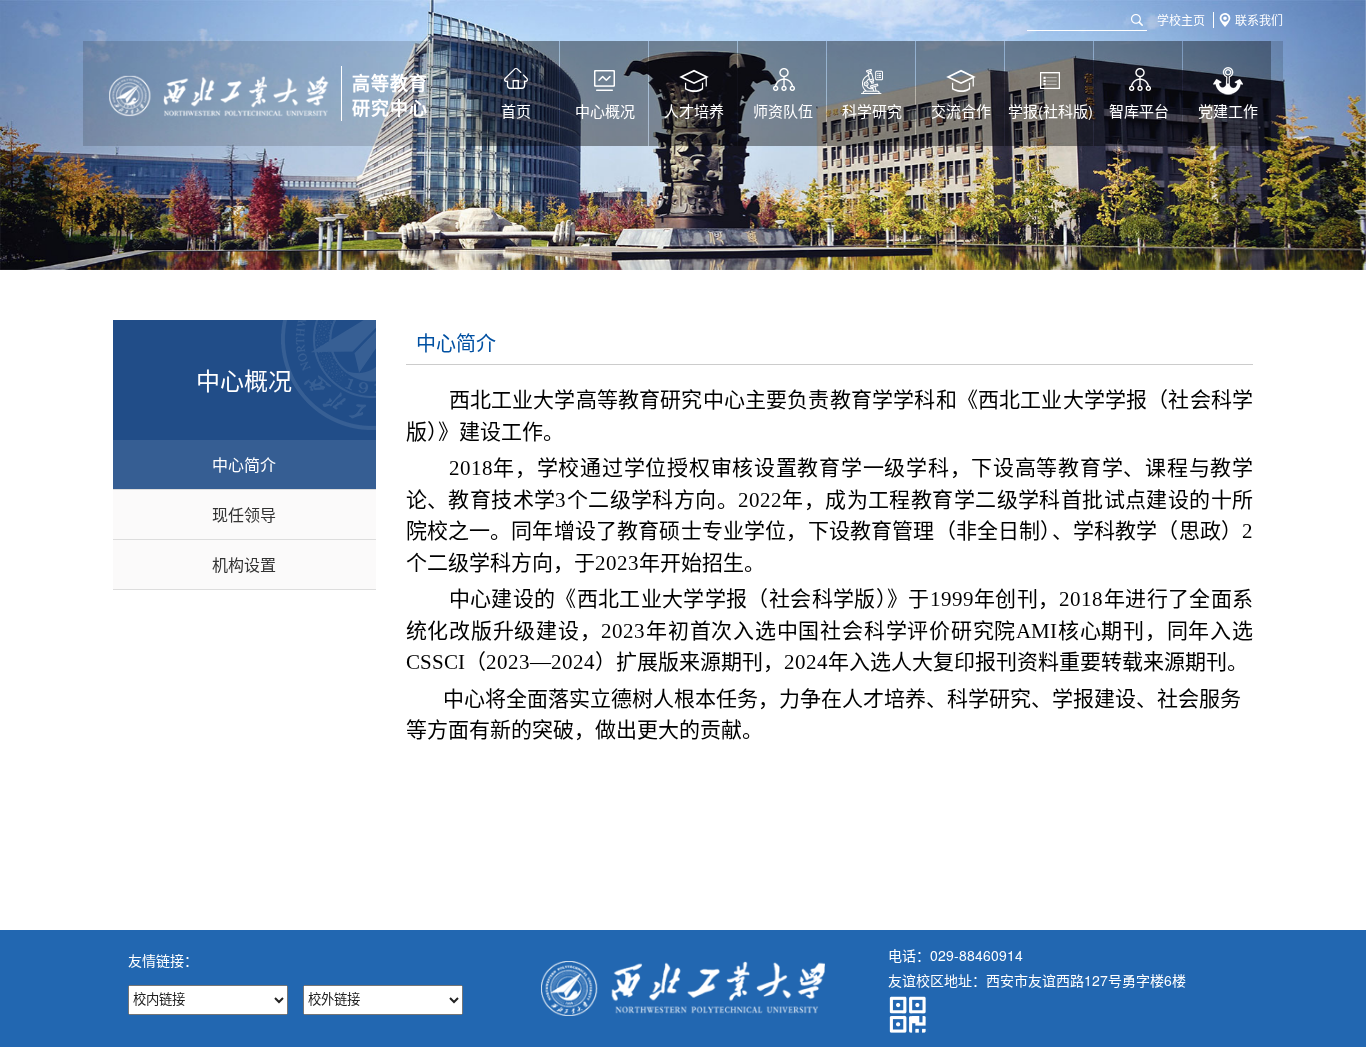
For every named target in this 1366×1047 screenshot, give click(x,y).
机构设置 (244, 564)
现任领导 (244, 514)
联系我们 (1259, 20)
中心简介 (244, 464)
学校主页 (1181, 20)
